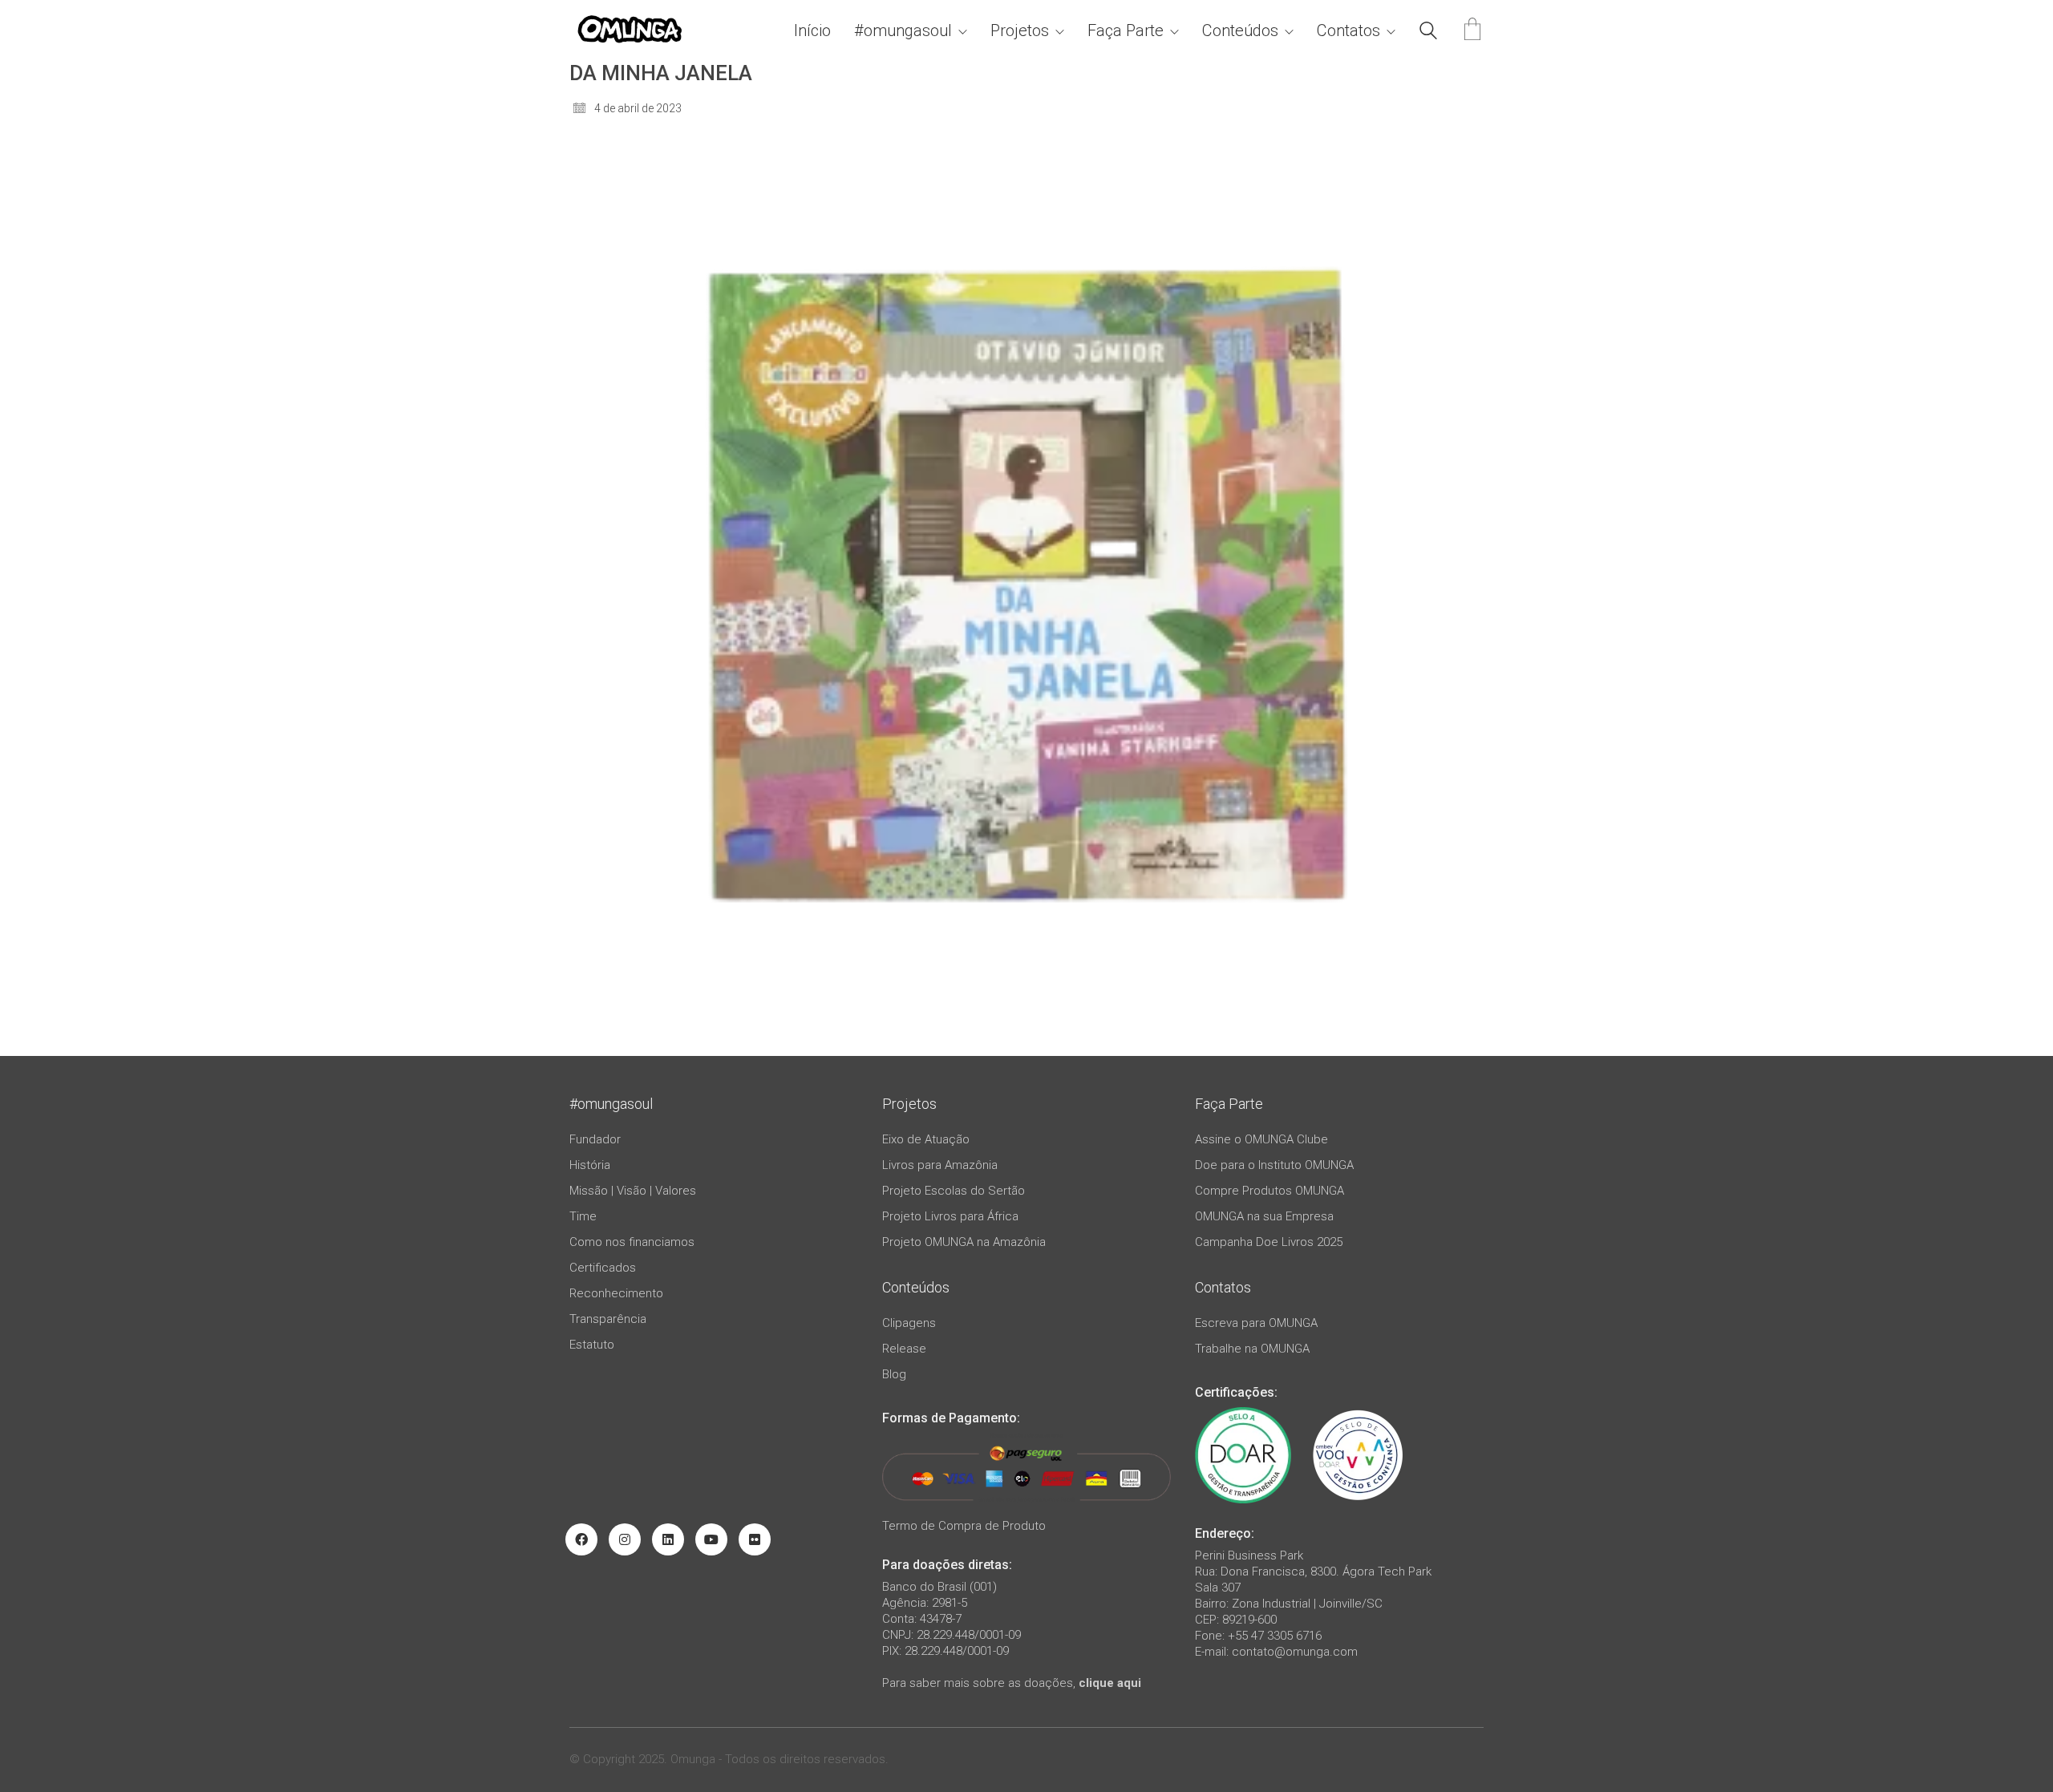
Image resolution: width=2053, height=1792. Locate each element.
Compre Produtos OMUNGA (1269, 1191)
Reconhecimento (616, 1293)
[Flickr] (755, 1539)
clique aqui (1110, 1683)
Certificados (603, 1268)
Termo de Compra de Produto (964, 1526)
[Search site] (1428, 33)
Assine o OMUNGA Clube (1261, 1139)
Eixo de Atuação (926, 1139)
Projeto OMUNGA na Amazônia (964, 1242)
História (590, 1165)
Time (583, 1216)
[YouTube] (711, 1539)
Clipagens (909, 1323)
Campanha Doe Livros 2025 (1269, 1242)
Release (904, 1349)
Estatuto (592, 1345)
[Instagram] (625, 1539)
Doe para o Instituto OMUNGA (1274, 1165)
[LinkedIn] (668, 1539)
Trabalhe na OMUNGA (1252, 1349)
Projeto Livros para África (950, 1216)
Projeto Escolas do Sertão (954, 1191)
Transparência (608, 1319)
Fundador (595, 1139)
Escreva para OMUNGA (1256, 1323)
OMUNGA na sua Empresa (1264, 1216)
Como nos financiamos (632, 1242)
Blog (894, 1374)
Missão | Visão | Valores (633, 1191)
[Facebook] (581, 1539)
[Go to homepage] (630, 31)
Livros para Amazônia (940, 1165)
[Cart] (1472, 31)
